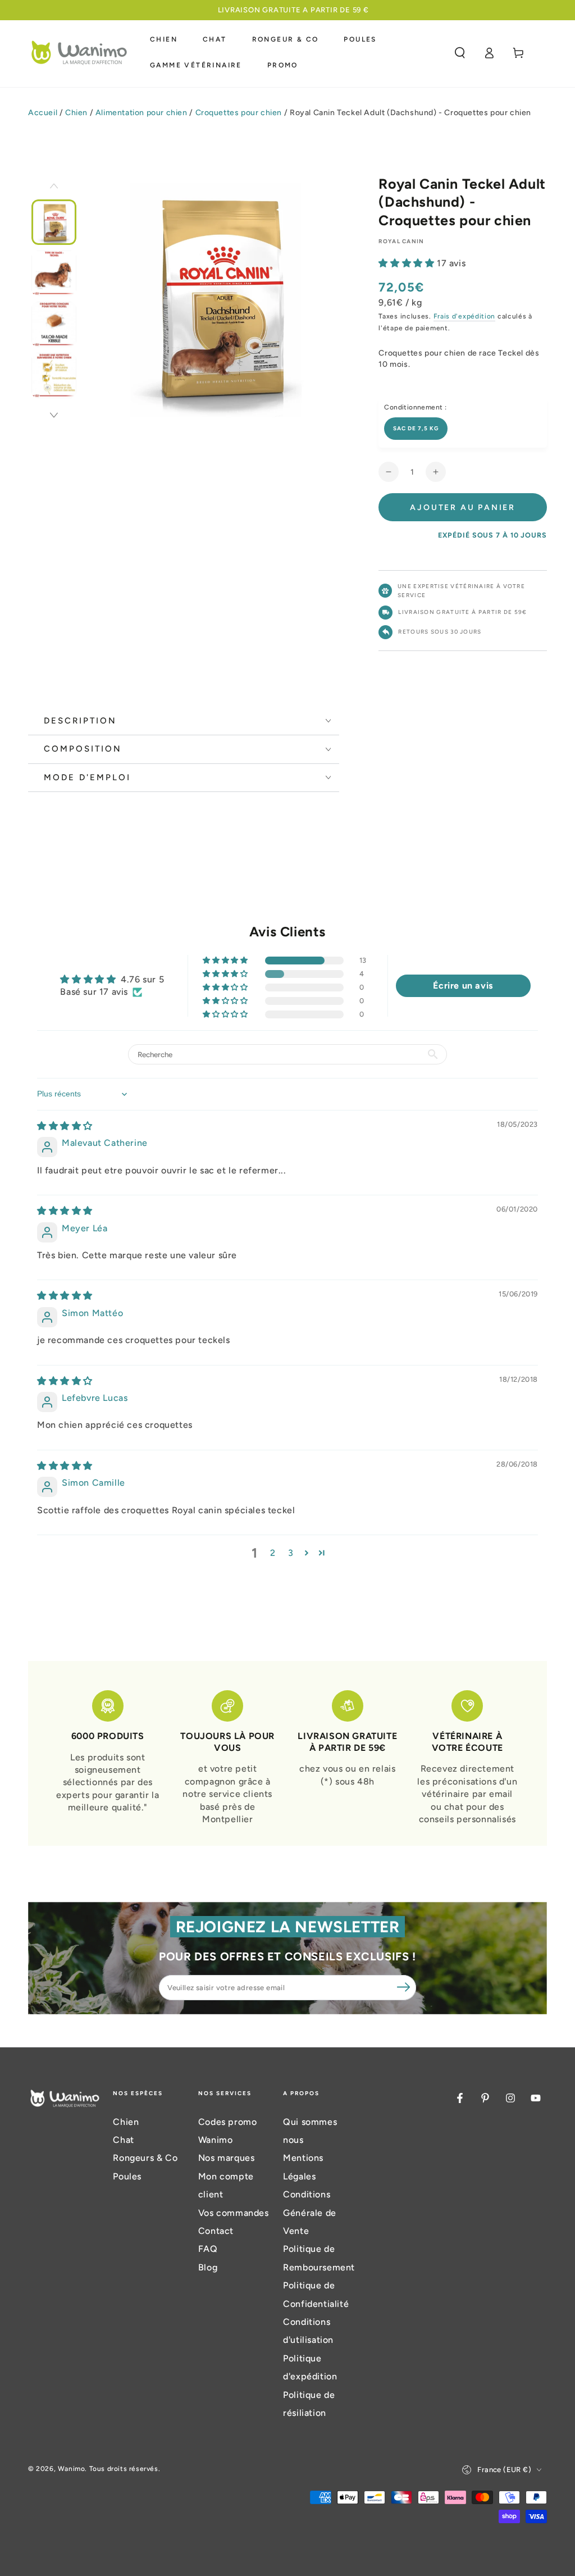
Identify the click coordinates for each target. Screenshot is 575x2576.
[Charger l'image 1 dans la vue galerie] (54, 222)
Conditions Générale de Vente (310, 2213)
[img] (65, 1126)
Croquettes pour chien (239, 113)
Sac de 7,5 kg (416, 428)
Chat (123, 2140)
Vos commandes (234, 2213)
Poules (127, 2176)
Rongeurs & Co (145, 2158)
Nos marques (227, 2158)
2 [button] (273, 1553)
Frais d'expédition (465, 316)
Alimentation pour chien (142, 113)
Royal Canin (401, 241)
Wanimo (72, 2469)
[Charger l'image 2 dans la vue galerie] (54, 273)
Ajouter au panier (463, 508)
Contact (216, 2231)
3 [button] (291, 1553)
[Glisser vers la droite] (54, 416)
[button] (460, 53)
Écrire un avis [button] (463, 986)
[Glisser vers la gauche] (54, 187)
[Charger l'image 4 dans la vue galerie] (54, 376)
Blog (208, 2267)
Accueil (43, 113)
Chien (76, 113)
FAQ (208, 2249)
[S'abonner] (404, 1987)
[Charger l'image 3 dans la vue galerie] (54, 324)
